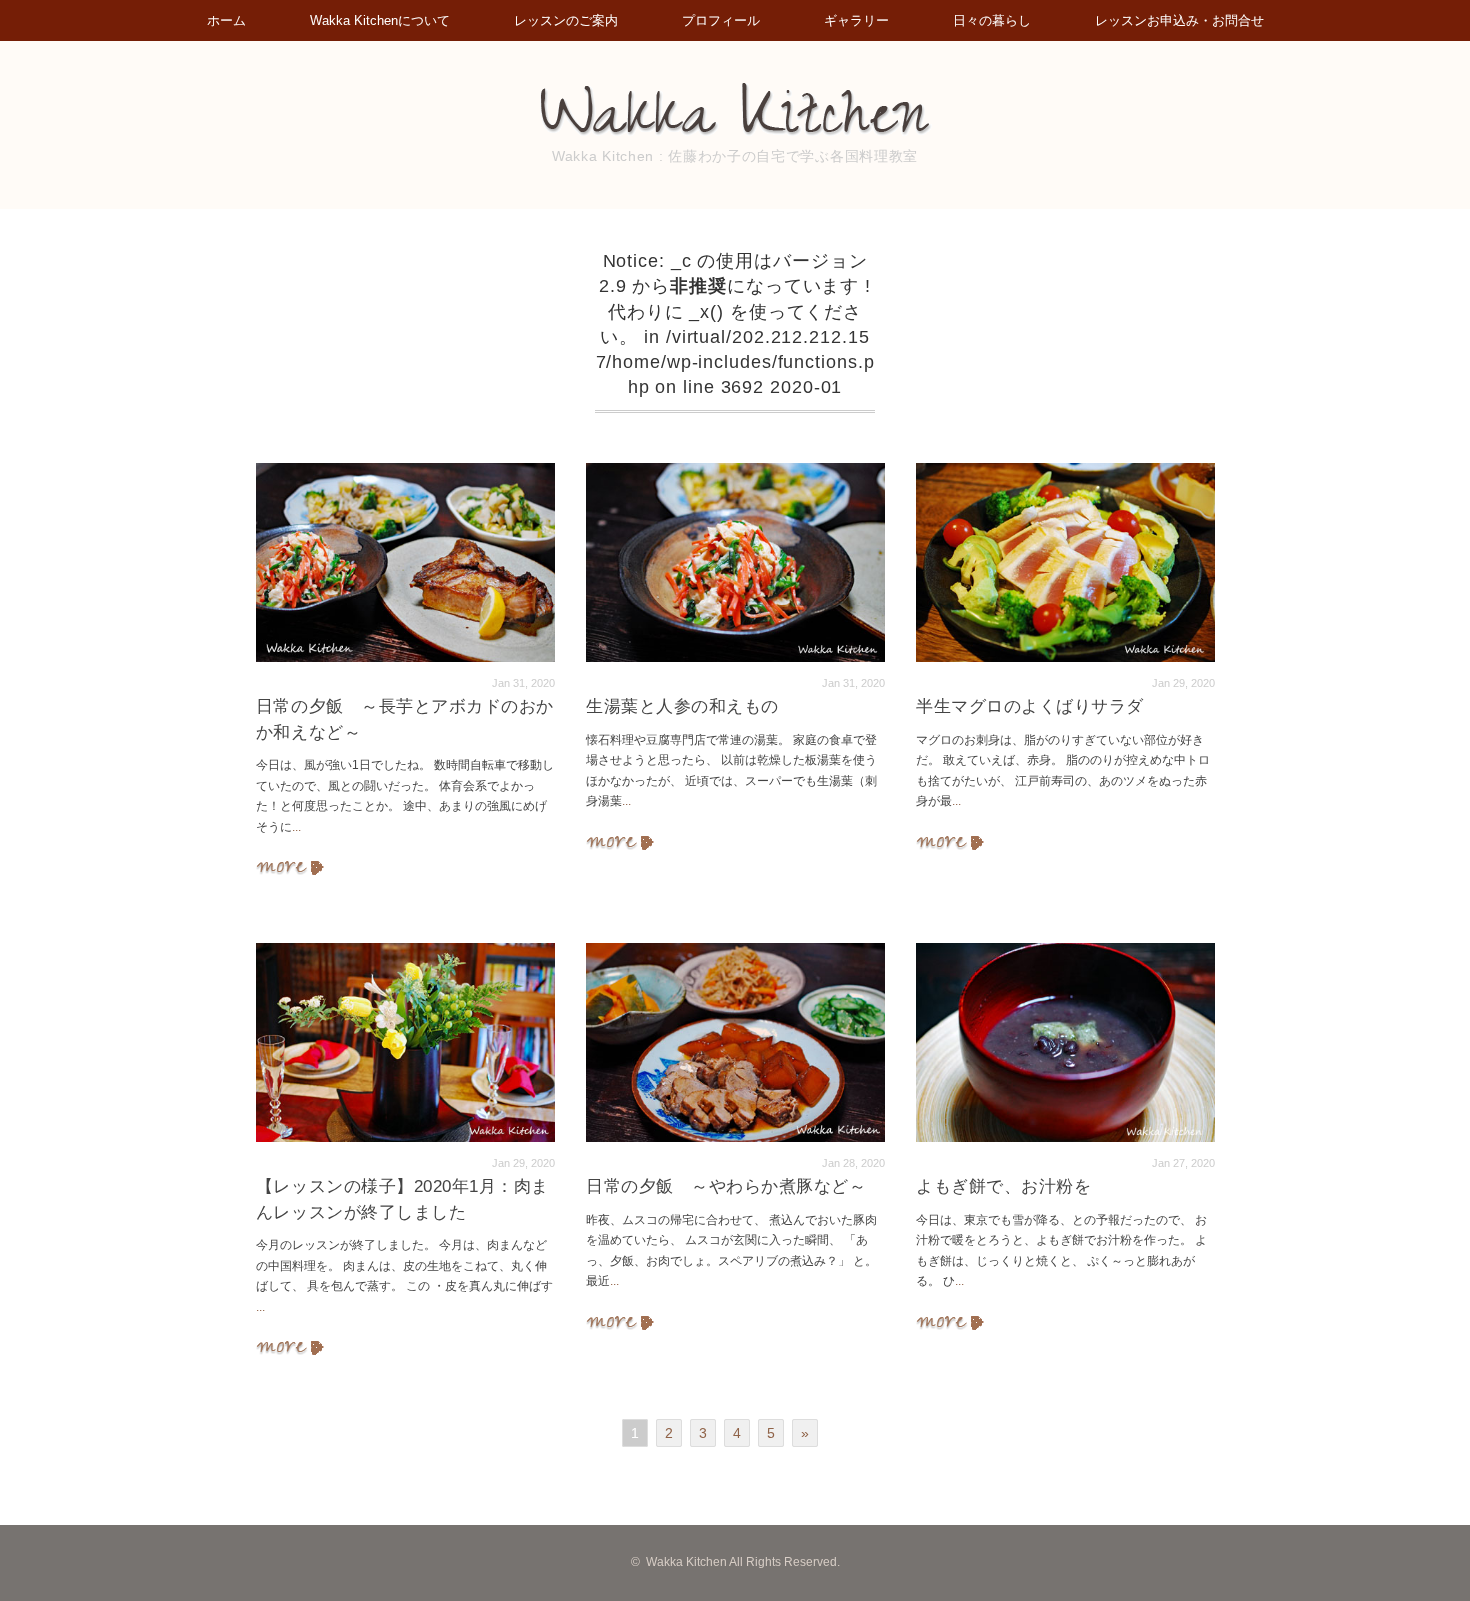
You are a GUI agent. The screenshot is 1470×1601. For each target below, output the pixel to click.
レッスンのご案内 (566, 20)
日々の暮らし (992, 20)
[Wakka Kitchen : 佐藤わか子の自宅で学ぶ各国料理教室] (735, 93)
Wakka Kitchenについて (380, 20)
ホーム (226, 20)
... (296, 827)
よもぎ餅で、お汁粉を (1003, 1186)
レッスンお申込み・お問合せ (1179, 20)
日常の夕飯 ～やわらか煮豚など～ (726, 1186)
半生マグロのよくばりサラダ (1030, 706)
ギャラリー (856, 20)
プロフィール (721, 20)
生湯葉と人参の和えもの (682, 706)
